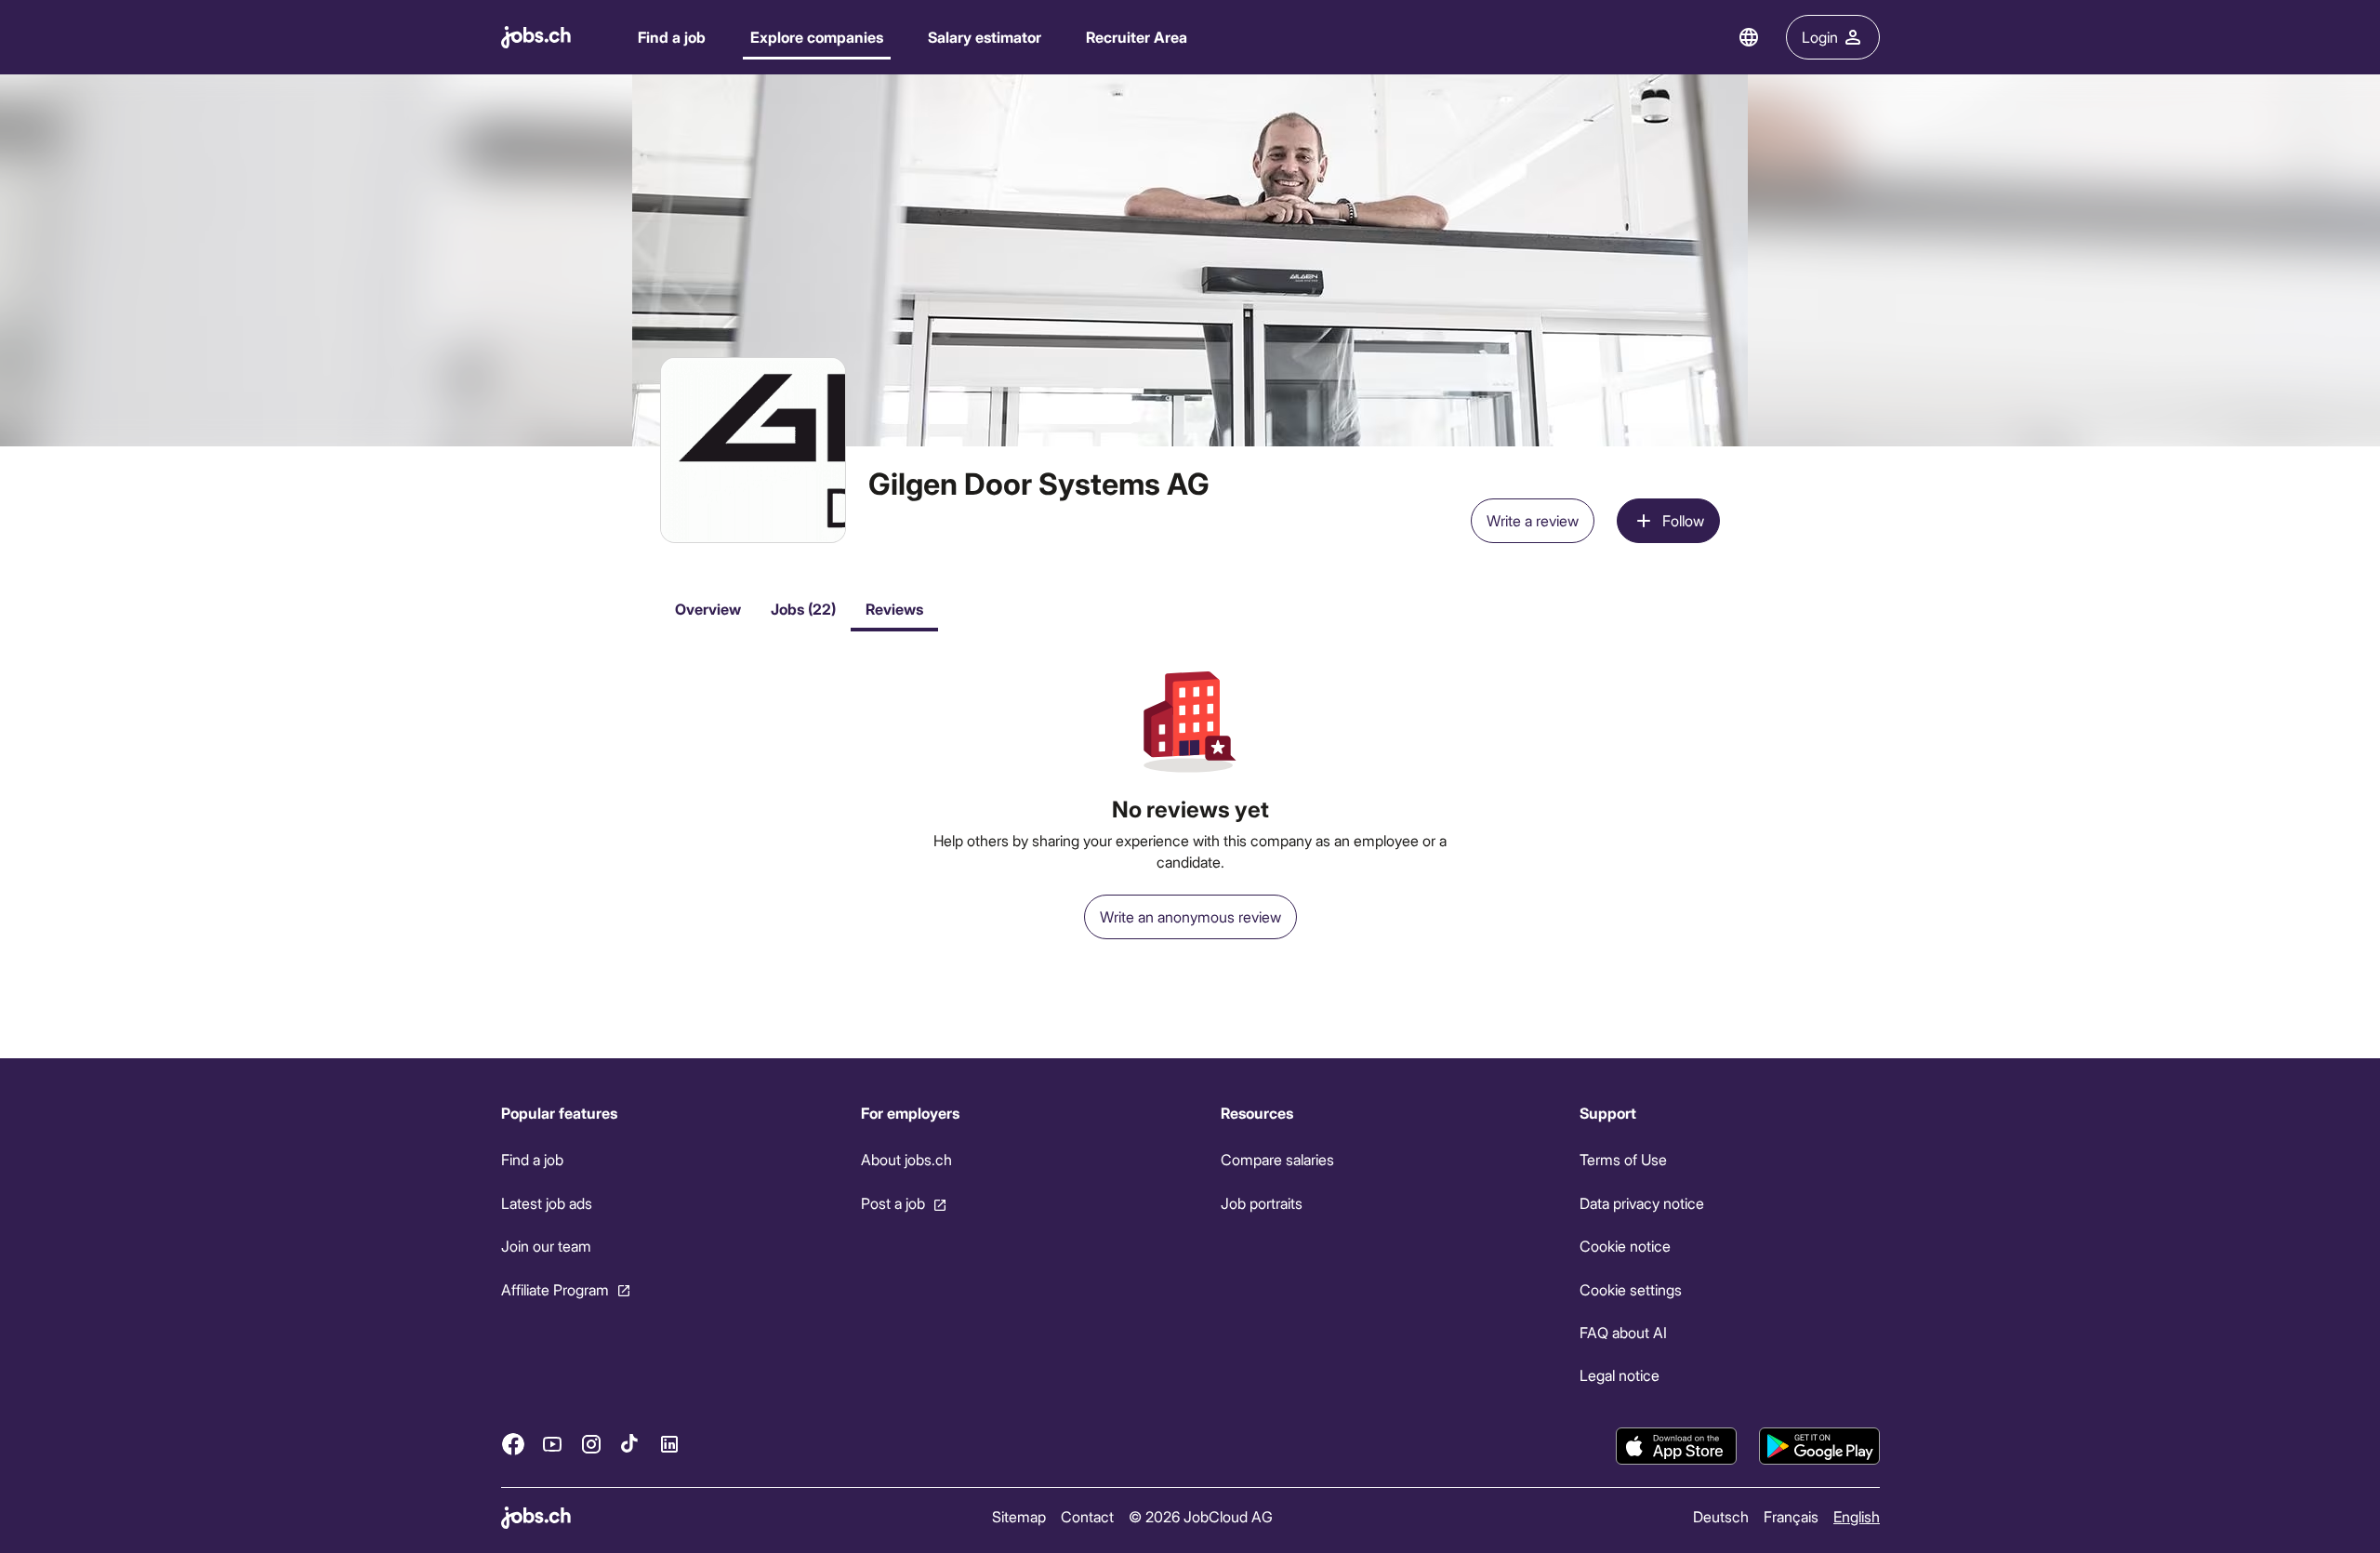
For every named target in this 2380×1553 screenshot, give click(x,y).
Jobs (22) (803, 609)
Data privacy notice (1642, 1203)
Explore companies (817, 37)
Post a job (892, 1203)
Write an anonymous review (1190, 916)
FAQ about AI (1623, 1332)
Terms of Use (1623, 1159)
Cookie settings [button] (1631, 1289)
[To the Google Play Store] (1819, 1446)
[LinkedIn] (669, 1444)
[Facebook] (513, 1444)
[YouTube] (552, 1444)
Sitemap (1018, 1516)
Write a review (1533, 520)
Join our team (546, 1246)
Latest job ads (547, 1203)
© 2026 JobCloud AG (1200, 1516)
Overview (708, 609)
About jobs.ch (906, 1159)
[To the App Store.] (1676, 1446)
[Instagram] (591, 1444)
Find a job (672, 37)
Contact (1086, 1516)
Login (1820, 37)
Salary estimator (985, 37)
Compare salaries (1276, 1159)
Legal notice (1620, 1375)
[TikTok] (630, 1444)
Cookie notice (1625, 1246)
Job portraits (1261, 1203)
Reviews (894, 609)
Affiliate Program (555, 1289)
